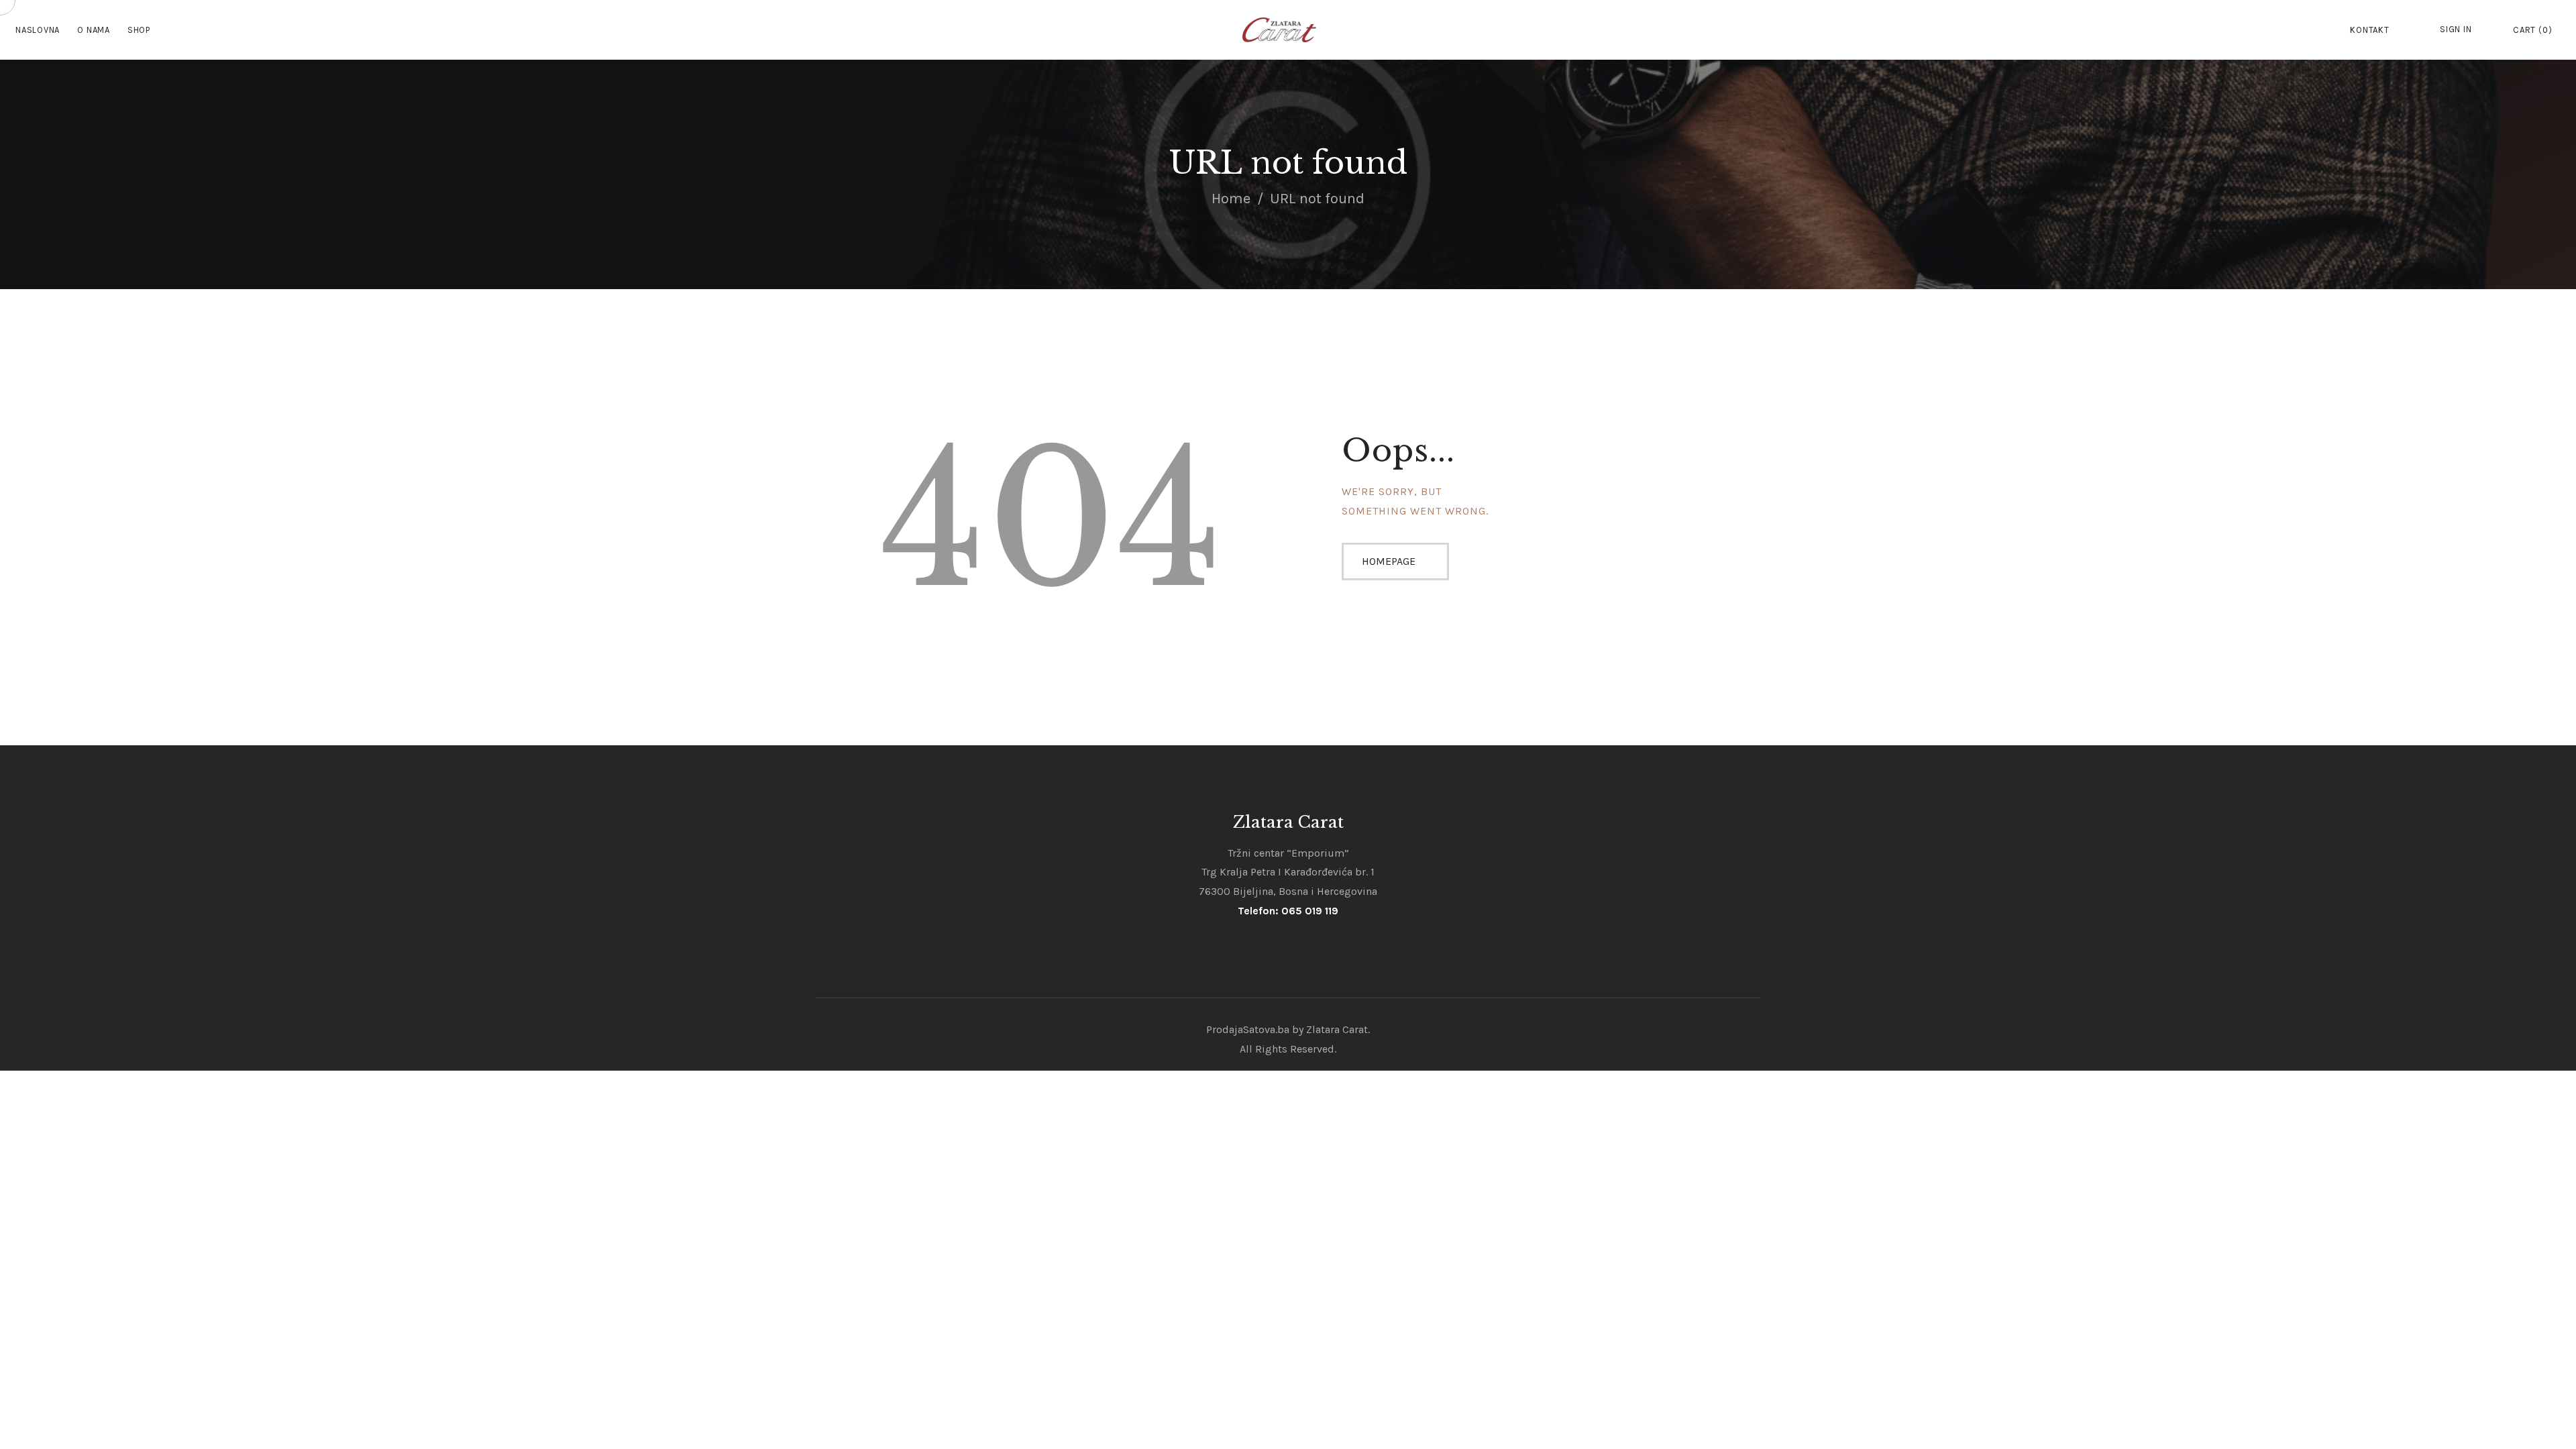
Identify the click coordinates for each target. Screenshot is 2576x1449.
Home (1231, 199)
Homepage (1389, 561)
